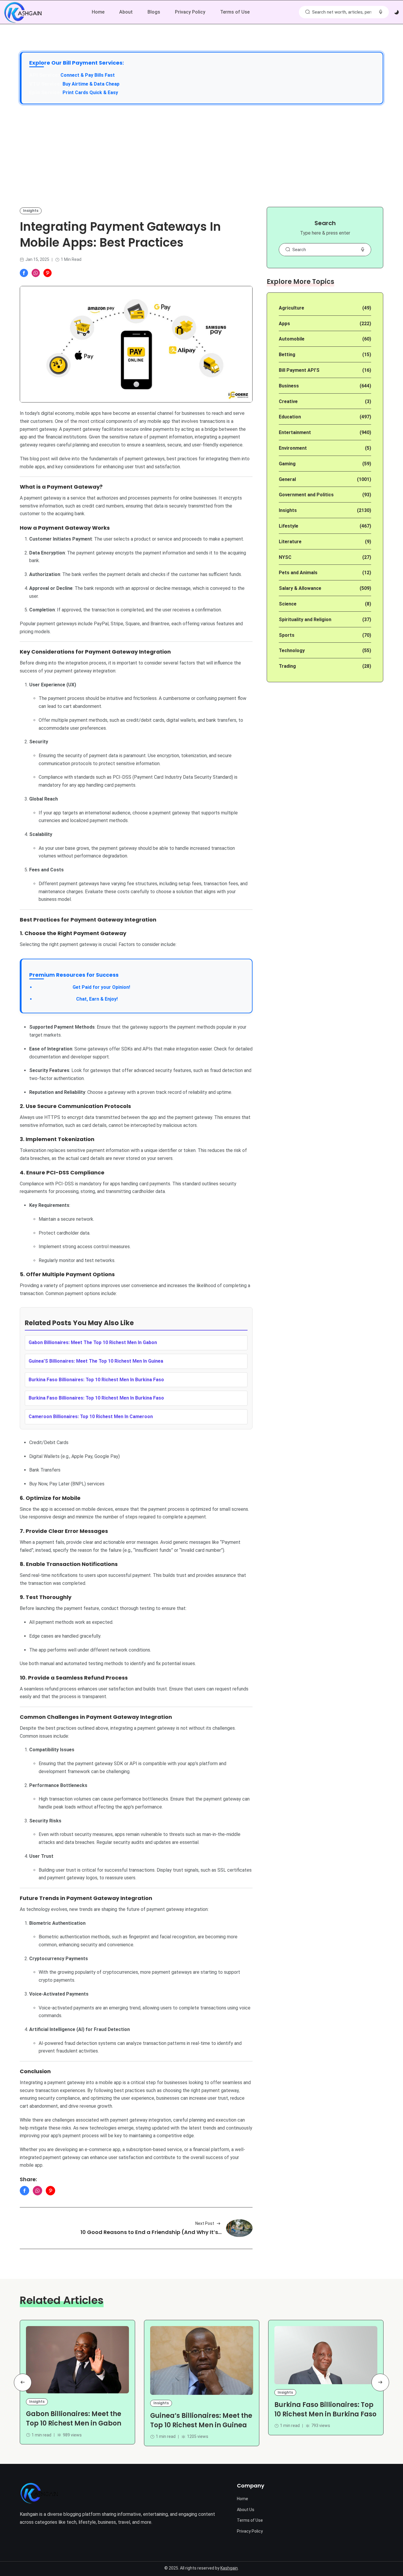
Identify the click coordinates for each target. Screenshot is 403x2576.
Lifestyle (289, 526)
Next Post (205, 2223)
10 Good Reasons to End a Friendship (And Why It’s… (151, 2232)
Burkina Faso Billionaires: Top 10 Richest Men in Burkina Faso (325, 2409)
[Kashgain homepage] (23, 12)
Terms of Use (235, 12)
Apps (284, 324)
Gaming (287, 464)
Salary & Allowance (300, 588)
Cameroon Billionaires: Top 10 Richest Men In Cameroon (91, 1417)
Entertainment (295, 432)
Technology (292, 650)
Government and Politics (306, 495)
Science (288, 604)
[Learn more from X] (47, 273)
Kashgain (229, 2568)
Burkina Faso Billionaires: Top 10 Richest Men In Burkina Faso (96, 1380)
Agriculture (291, 308)
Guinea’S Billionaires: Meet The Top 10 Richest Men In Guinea (96, 1361)
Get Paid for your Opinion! (83, 987)
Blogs (154, 12)
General (287, 479)
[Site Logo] (39, 2493)
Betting (287, 355)
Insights (31, 211)
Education (290, 417)
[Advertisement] (201, 156)
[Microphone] (363, 250)
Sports (287, 635)
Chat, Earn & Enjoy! (76, 999)
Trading (287, 666)
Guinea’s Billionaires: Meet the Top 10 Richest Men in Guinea (201, 2420)
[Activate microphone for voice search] (381, 12)
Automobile (292, 339)
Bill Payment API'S (299, 370)
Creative (288, 401)
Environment (293, 448)
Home (98, 12)
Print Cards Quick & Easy (90, 93)
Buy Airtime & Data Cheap (91, 84)
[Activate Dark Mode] (397, 12)
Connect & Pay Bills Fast (88, 75)
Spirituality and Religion (305, 620)
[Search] (307, 12)
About (126, 12)
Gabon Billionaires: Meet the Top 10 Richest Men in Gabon (74, 2419)
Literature (290, 542)
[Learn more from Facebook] (24, 273)
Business (289, 386)
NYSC (285, 557)
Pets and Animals (298, 573)
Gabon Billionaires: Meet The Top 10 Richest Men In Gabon (93, 1342)
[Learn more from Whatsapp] (36, 273)
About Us (246, 2510)
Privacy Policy (190, 12)
